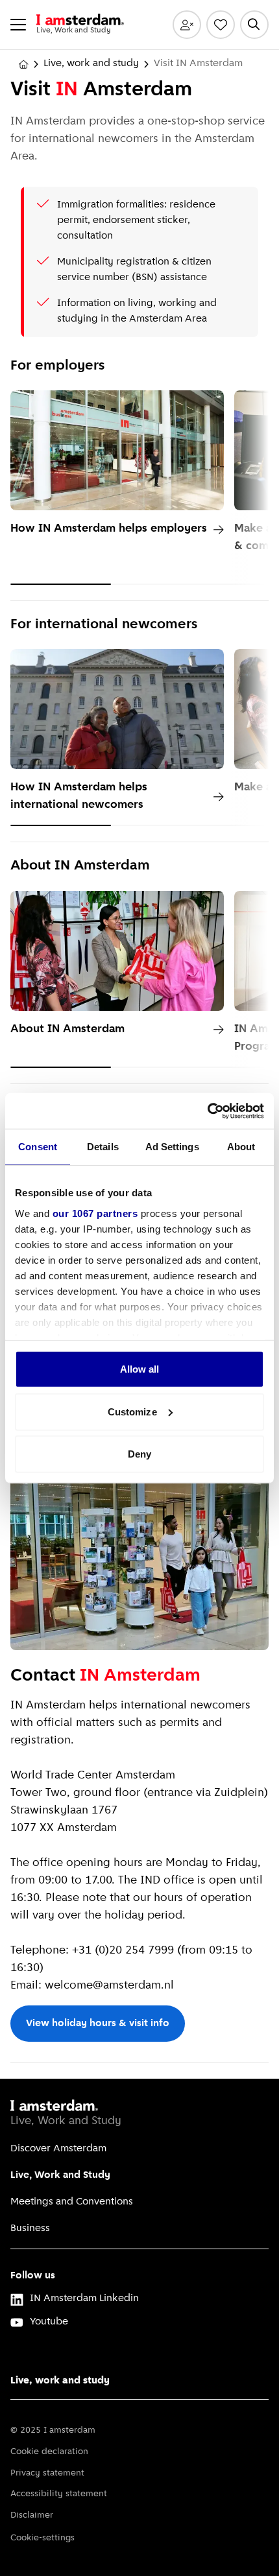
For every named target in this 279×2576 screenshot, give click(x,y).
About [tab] (241, 1147)
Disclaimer (32, 2515)
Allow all (140, 1369)
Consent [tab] (38, 1147)
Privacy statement (47, 2473)
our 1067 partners (95, 1213)
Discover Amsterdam (58, 2149)
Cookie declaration (49, 2452)
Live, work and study (91, 64)
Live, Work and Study (60, 2175)
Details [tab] (103, 1147)
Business (30, 2228)
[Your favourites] (221, 25)
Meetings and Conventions (72, 2202)
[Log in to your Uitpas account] (187, 25)
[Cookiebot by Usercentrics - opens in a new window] (207, 1111)
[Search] (254, 25)
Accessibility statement (59, 2494)
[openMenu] (18, 25)
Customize (132, 1411)
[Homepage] (23, 64)
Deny (139, 1454)
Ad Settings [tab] (172, 1147)
